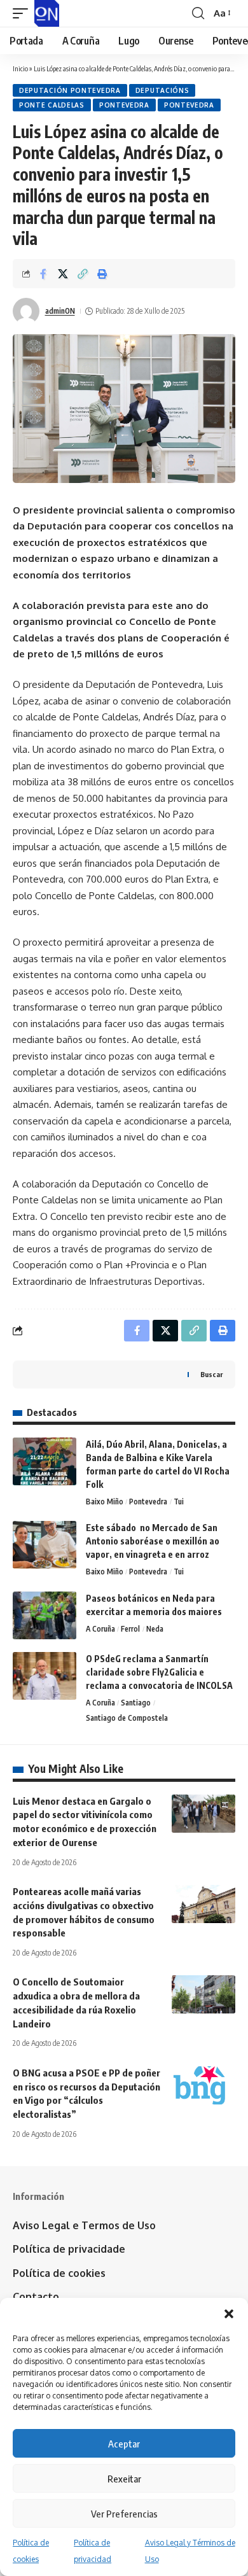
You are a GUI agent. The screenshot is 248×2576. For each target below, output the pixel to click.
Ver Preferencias (124, 2514)
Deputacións (162, 90)
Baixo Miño (105, 1501)
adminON (60, 311)
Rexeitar (124, 2479)
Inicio (20, 68)
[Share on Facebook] (43, 274)
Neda (155, 1629)
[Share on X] (63, 274)
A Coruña (100, 1629)
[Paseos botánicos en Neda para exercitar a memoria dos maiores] (45, 1615)
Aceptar (124, 2444)
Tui (179, 1501)
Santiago (136, 1703)
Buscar (211, 1374)
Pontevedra (124, 105)
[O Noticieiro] (47, 13)
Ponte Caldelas (52, 105)
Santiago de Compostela (127, 1718)
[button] (229, 2314)
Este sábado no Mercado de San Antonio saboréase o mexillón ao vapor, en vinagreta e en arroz (153, 1541)
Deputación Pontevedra (70, 90)
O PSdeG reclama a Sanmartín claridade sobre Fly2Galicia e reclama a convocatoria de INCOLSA (159, 1672)
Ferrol (130, 1629)
